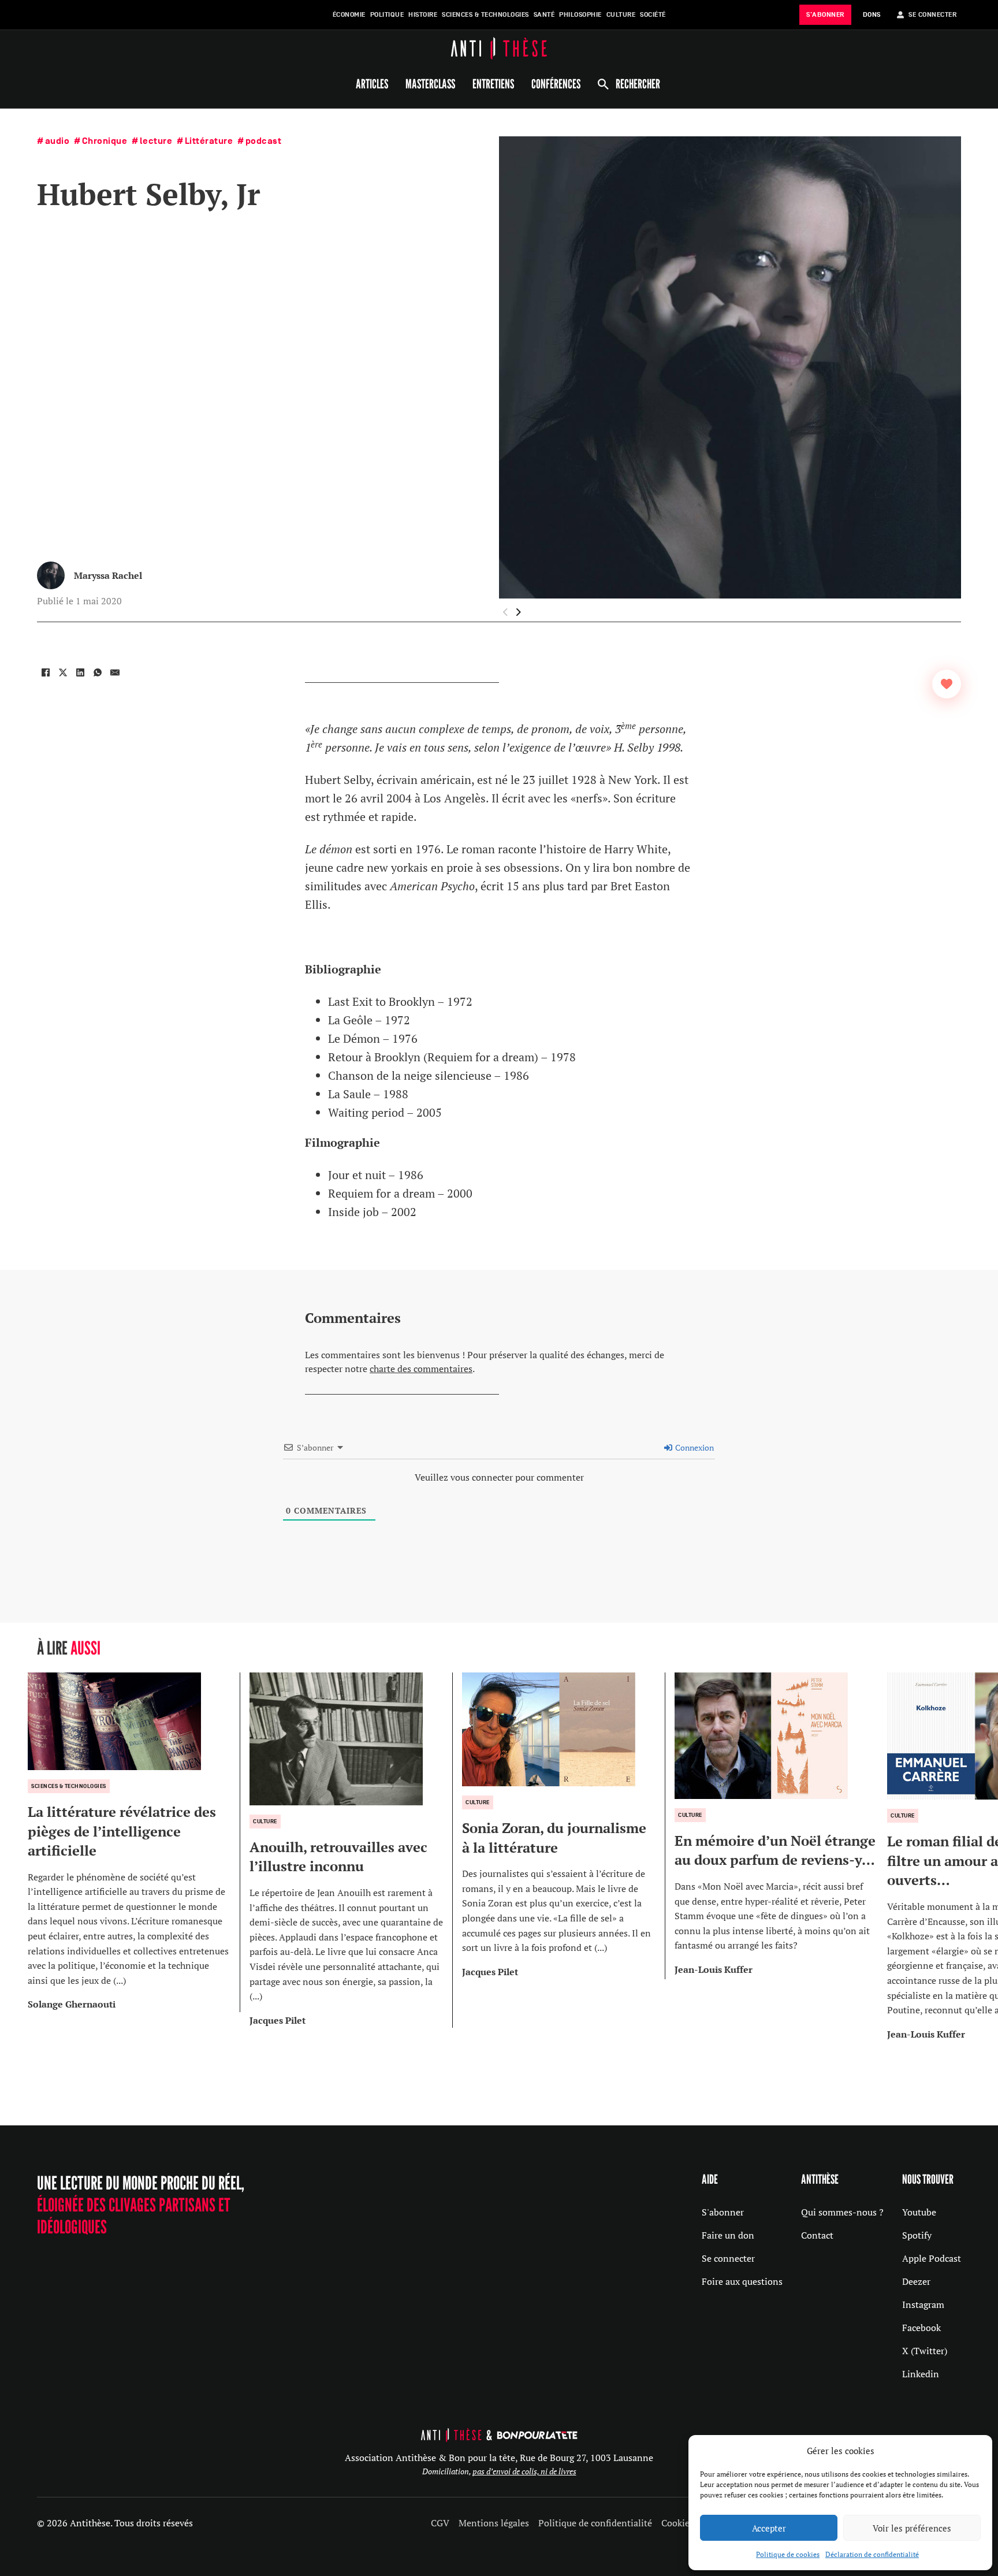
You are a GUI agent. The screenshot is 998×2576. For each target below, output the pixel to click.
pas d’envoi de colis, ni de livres (524, 2471)
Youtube (919, 2212)
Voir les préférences (912, 2528)
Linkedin (921, 2374)
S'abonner (723, 2212)
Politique (387, 15)
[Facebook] (46, 672)
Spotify (917, 2235)
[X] (63, 672)
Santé (544, 15)
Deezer (916, 2281)
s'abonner (825, 15)
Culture (621, 15)
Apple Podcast (932, 2258)
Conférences (556, 84)
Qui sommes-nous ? (842, 2212)
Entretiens (493, 84)
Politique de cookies (788, 2554)
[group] (134, 1842)
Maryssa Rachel (108, 575)
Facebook (921, 2328)
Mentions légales (494, 2523)
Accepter (769, 2528)
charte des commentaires (421, 1369)
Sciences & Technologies (485, 15)
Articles (372, 84)
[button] (519, 612)
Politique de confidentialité (595, 2523)
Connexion (694, 1447)
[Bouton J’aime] (947, 684)
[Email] (115, 672)
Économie (349, 15)
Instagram (923, 2304)
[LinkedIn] (80, 672)
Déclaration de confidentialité (872, 2554)
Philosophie (580, 15)
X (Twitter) (925, 2351)
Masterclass (430, 84)
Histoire (423, 15)
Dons (872, 15)
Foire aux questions (742, 2281)
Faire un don (728, 2235)
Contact (817, 2235)
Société (653, 15)
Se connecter (728, 2258)
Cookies (677, 2523)
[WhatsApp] (98, 672)
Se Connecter (932, 15)
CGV (440, 2523)
